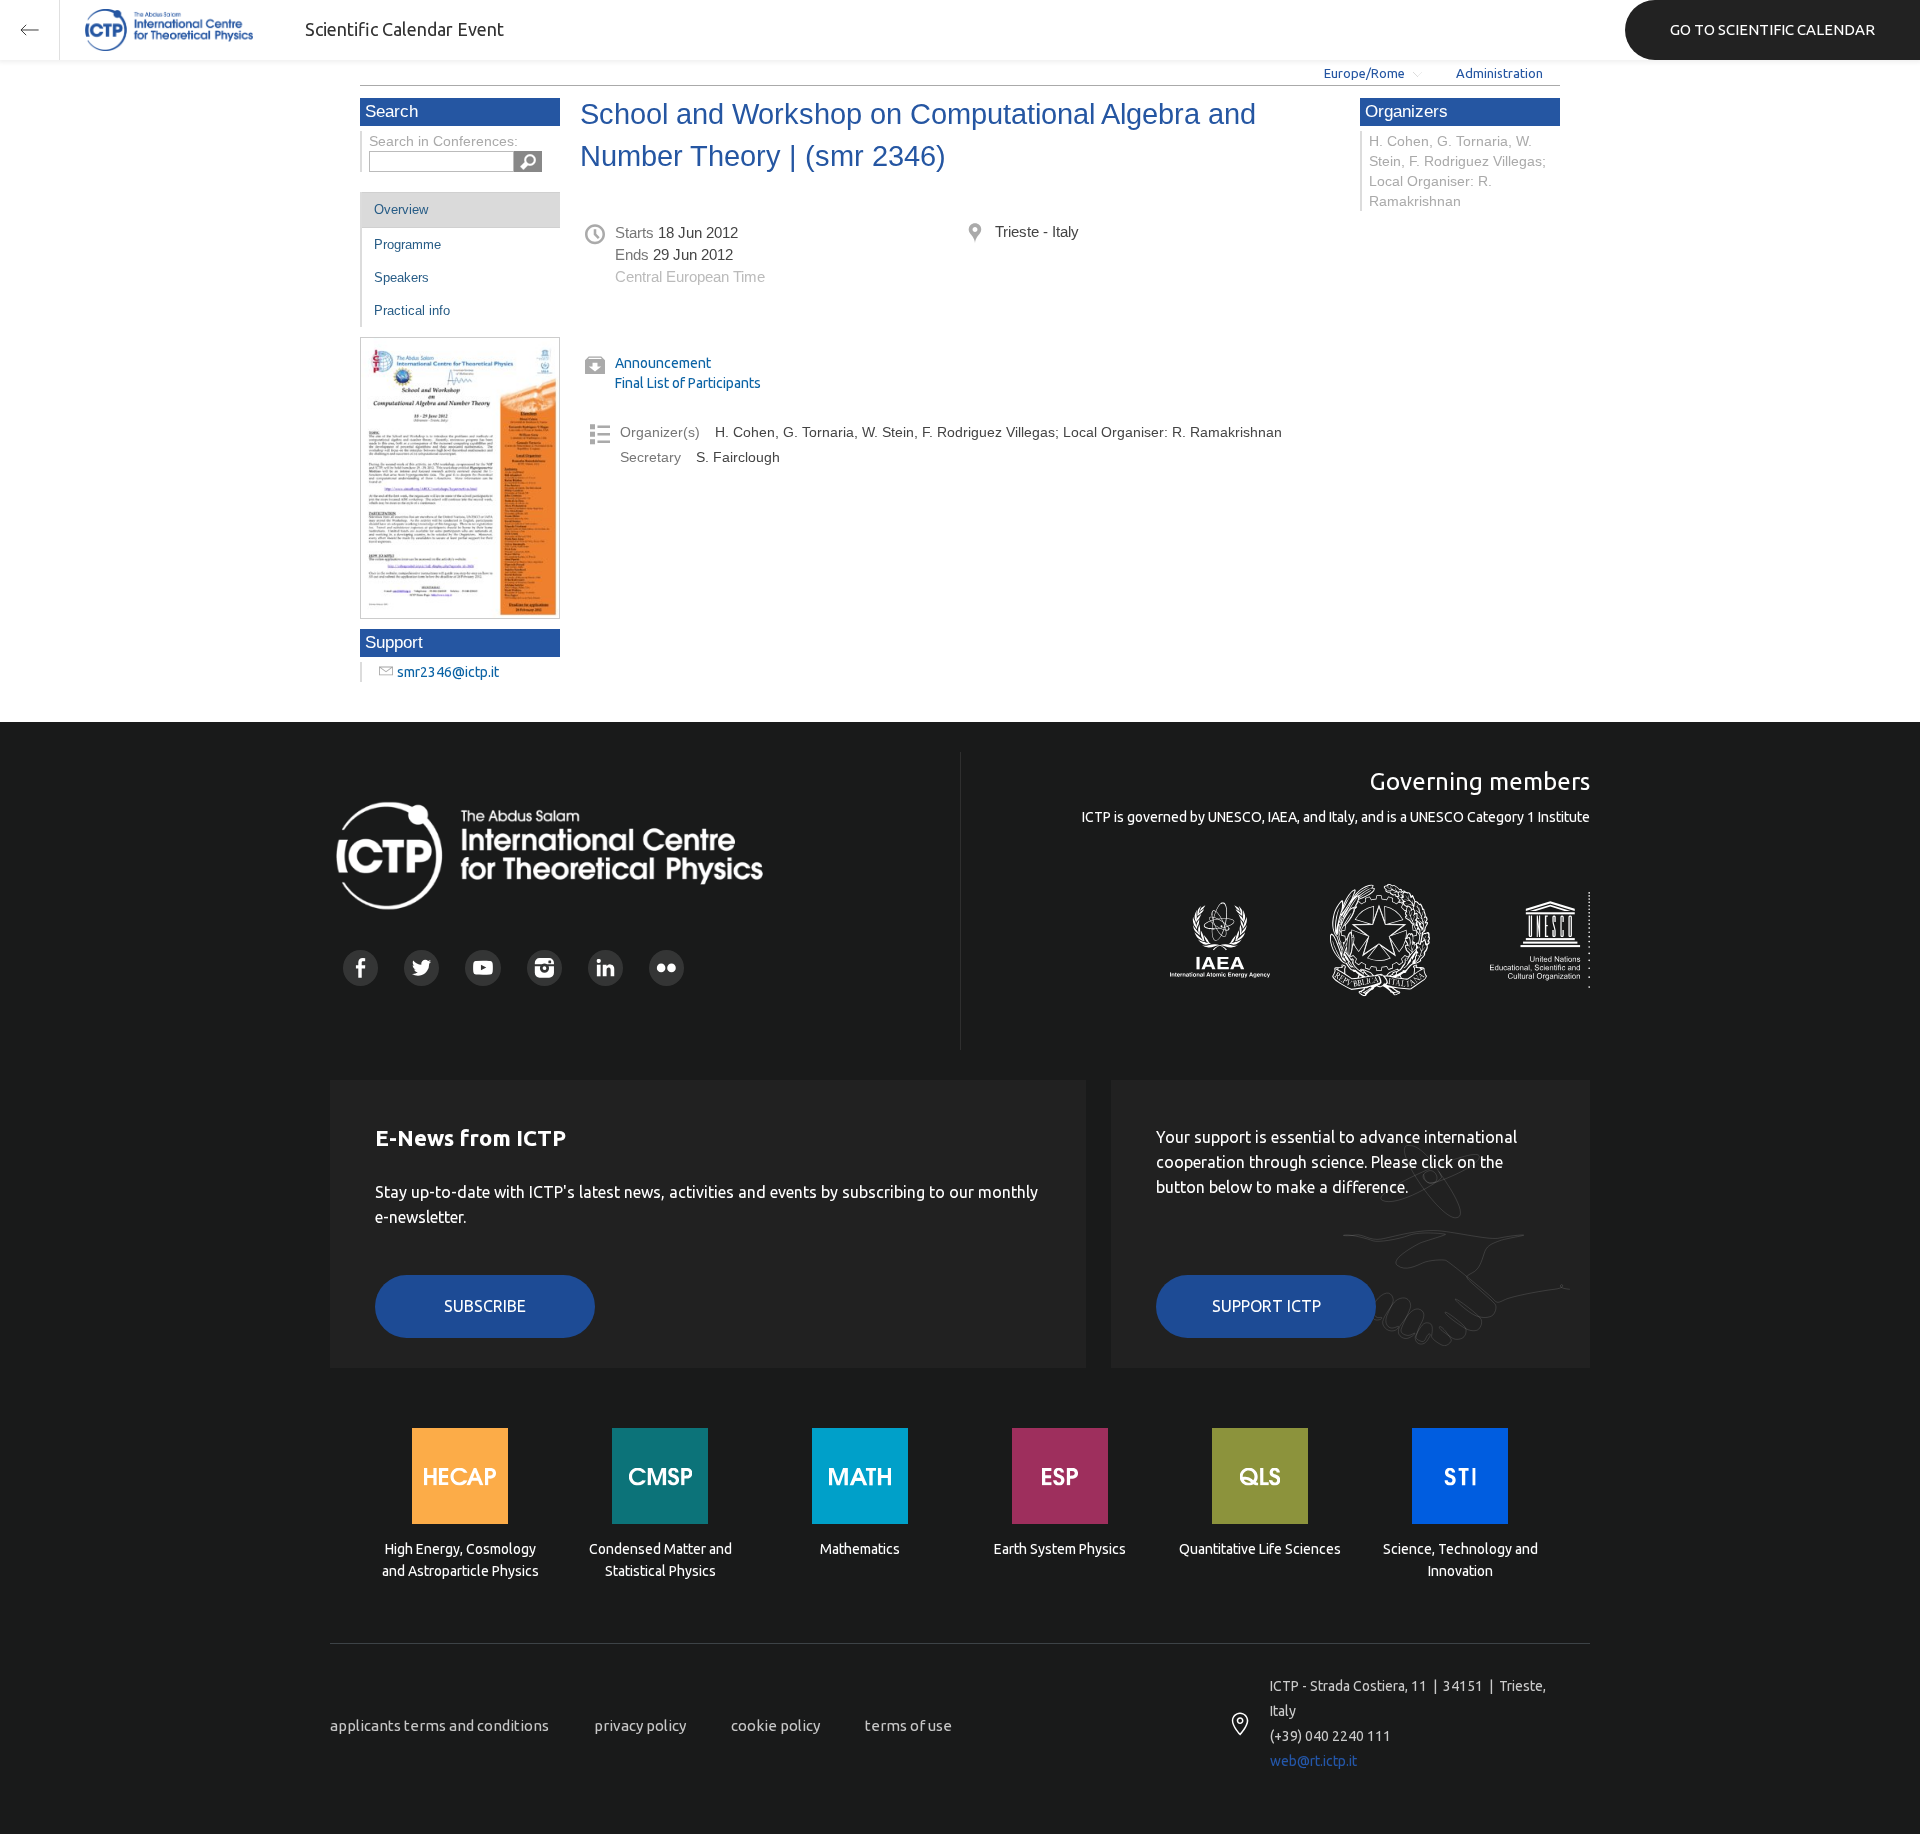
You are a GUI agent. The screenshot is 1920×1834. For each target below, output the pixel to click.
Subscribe (485, 1306)
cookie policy (775, 1725)
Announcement (663, 363)
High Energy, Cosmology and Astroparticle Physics (460, 1560)
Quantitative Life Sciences (1260, 1549)
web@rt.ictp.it (1313, 1761)
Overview (401, 209)
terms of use (908, 1725)
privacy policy (640, 1725)
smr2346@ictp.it (448, 672)
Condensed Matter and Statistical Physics (660, 1560)
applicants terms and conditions (439, 1725)
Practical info (412, 310)
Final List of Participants (688, 383)
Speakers (401, 277)
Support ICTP (1266, 1306)
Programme (407, 244)
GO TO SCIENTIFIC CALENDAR (1772, 29)
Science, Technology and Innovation (1460, 1560)
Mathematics (860, 1549)
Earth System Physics (1060, 1549)
